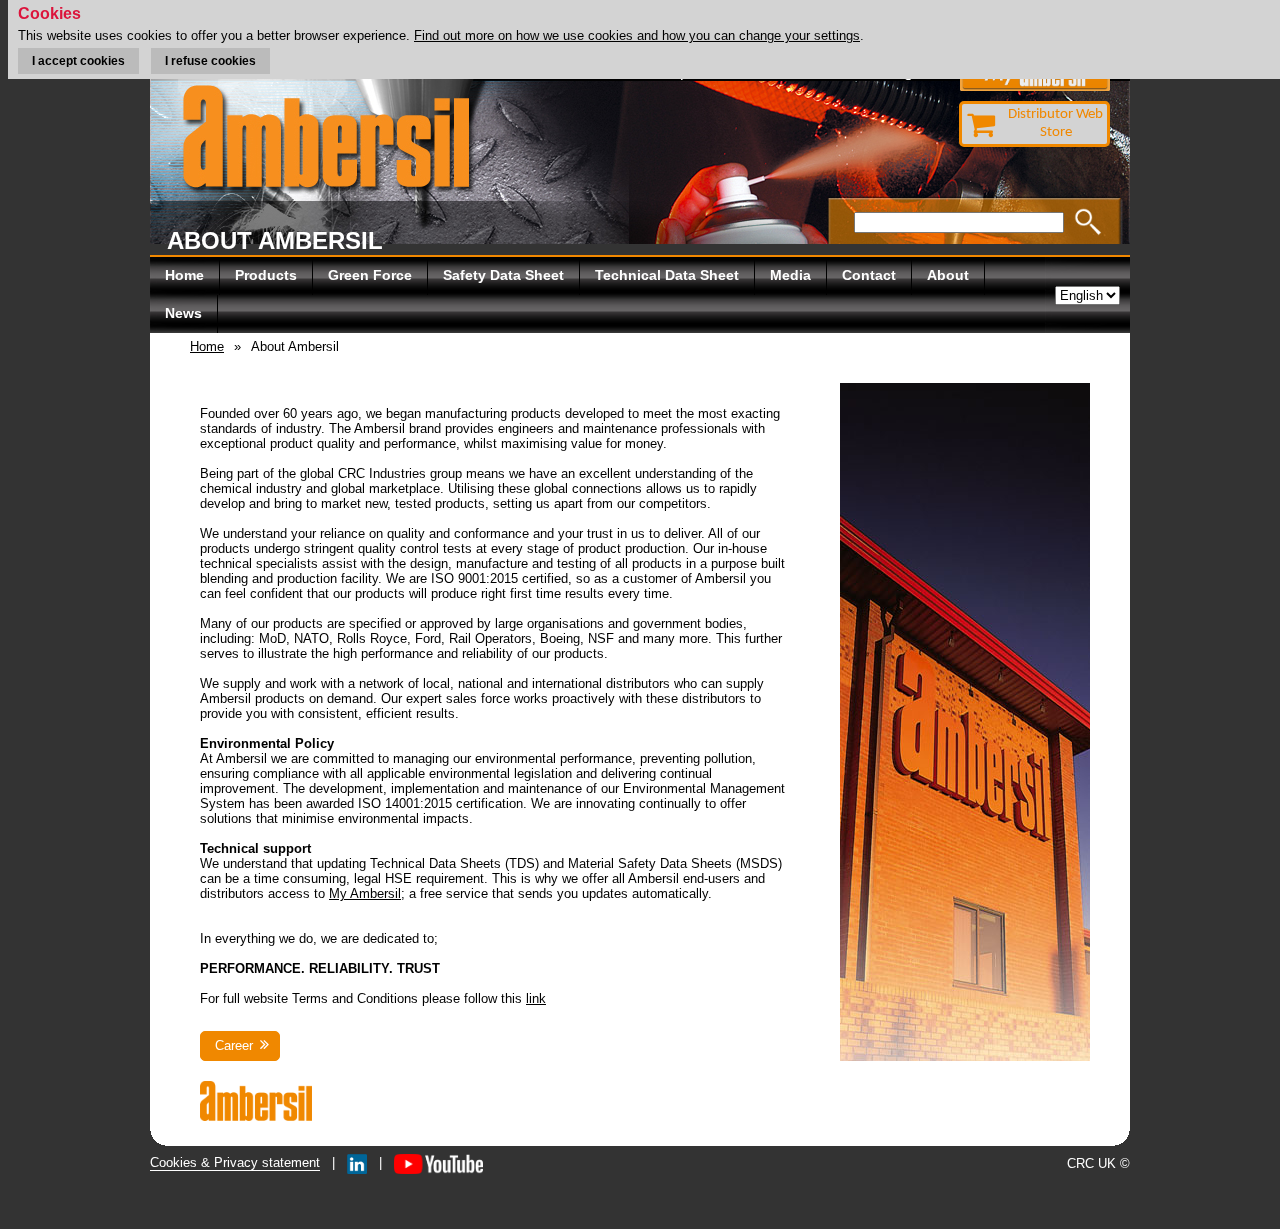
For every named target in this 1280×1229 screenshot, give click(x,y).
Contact (869, 275)
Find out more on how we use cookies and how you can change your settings (637, 35)
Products (266, 275)
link (536, 998)
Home (184, 275)
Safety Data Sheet (503, 275)
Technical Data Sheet (667, 275)
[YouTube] (438, 1162)
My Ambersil (365, 893)
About (948, 275)
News (183, 313)
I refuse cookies (210, 61)
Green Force (370, 275)
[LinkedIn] (357, 1162)
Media (790, 275)
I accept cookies (78, 61)
